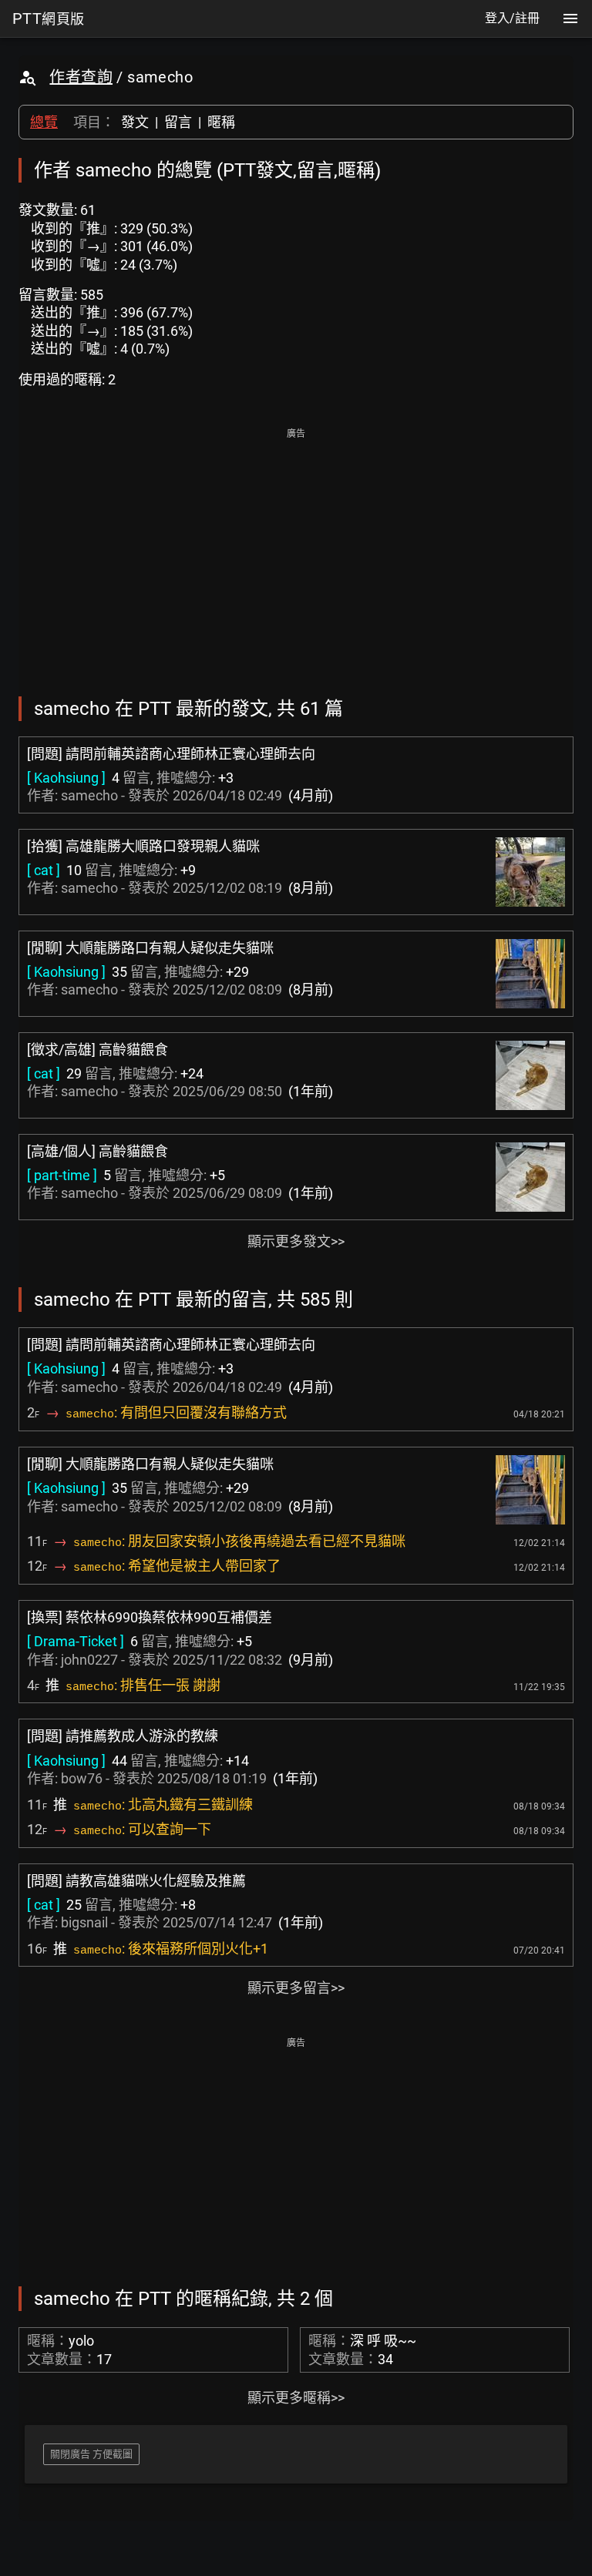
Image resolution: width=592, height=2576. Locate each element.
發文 (135, 122)
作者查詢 (81, 77)
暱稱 (221, 122)
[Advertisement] (296, 552)
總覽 (44, 122)
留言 (178, 122)
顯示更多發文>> (296, 1241)
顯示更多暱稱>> (296, 2398)
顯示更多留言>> (296, 1988)
